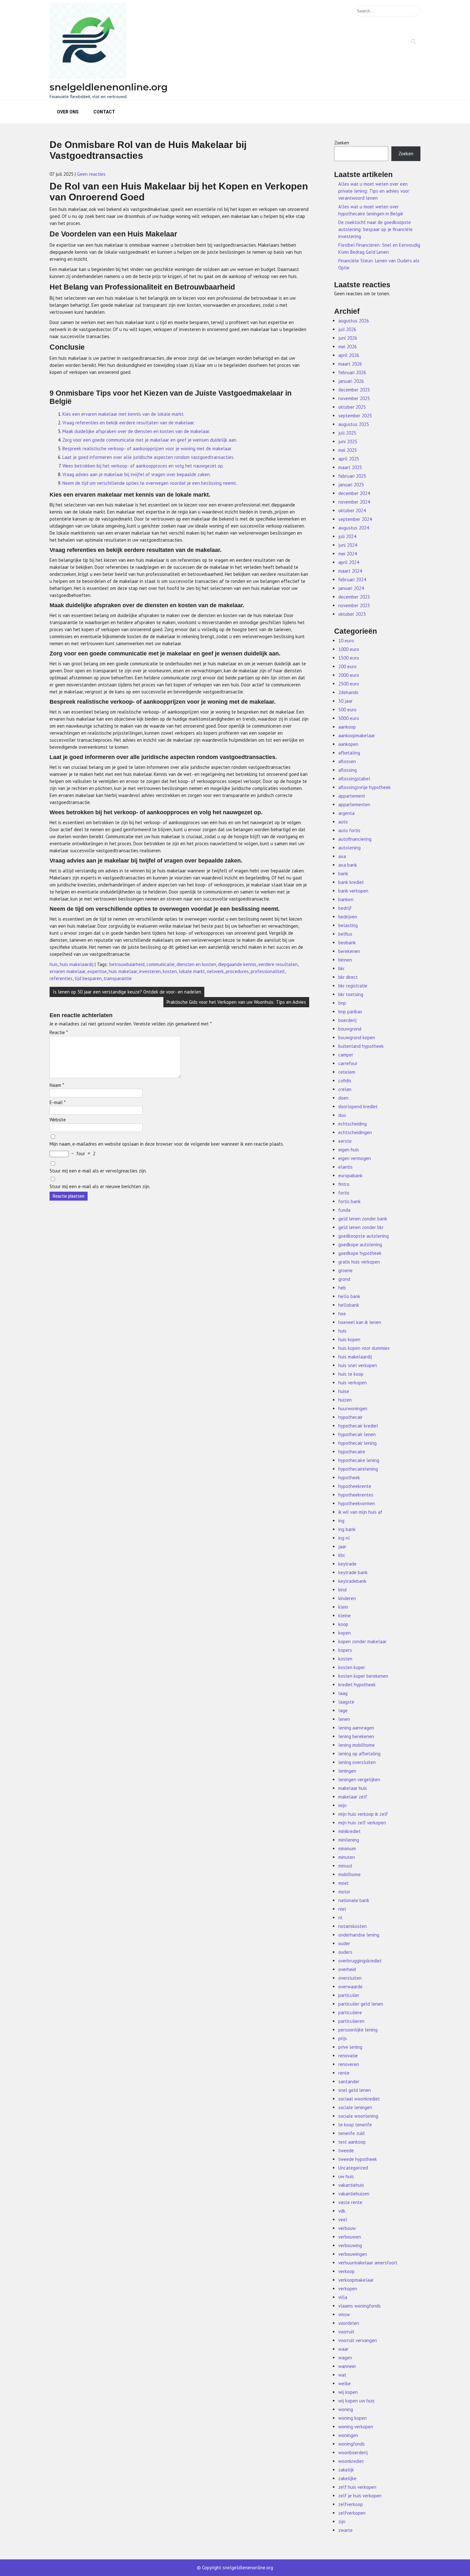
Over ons (68, 112)
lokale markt (192, 971)
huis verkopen (352, 1383)
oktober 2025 (352, 407)
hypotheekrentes (356, 1495)
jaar (342, 1547)
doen (343, 1098)
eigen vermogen (355, 1158)
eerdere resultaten (278, 964)
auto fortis (349, 830)
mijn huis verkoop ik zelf (363, 1814)
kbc (342, 1555)
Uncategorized (353, 2168)
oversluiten (350, 1978)
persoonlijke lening (358, 2030)
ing (341, 1521)
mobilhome (349, 1874)
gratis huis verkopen (359, 1262)
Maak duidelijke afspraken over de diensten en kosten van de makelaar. (136, 431)
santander (349, 2081)
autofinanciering (355, 839)
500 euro (347, 710)
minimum (347, 1849)
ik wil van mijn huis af (360, 1512)
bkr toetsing (351, 994)
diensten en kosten (196, 964)
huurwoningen (353, 1408)
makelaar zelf (353, 1797)
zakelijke (347, 2478)
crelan (345, 1089)
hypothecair (350, 1417)
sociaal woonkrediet (359, 2099)
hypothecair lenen (357, 1434)
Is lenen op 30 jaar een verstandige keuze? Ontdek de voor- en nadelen (127, 992)
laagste (346, 1702)
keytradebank (352, 1581)
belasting (348, 925)
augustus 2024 (354, 528)
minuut (345, 1866)
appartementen (354, 805)
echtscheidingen (355, 1132)
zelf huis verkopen (357, 2487)
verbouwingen (353, 2254)
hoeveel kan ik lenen (360, 1322)
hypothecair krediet (358, 1426)
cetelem (347, 1072)
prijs (343, 2038)
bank (343, 874)
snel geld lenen (355, 2090)
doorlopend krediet (358, 1106)
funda (344, 1210)
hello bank (349, 1296)
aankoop (347, 727)
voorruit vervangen (358, 2340)
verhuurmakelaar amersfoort (368, 2263)
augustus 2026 (354, 321)
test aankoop (352, 2142)
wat (342, 2375)
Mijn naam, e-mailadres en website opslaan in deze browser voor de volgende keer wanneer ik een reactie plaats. (167, 1144)
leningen (347, 1771)
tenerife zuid (351, 2133)
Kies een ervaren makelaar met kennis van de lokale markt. (123, 414)
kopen (345, 1633)
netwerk (215, 971)
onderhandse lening (359, 1935)
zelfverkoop (351, 2504)
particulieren (351, 2021)
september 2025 (355, 416)
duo (342, 1115)
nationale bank (354, 1900)
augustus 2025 (354, 424)
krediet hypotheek (357, 1685)
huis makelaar (123, 971)
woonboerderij (353, 2452)
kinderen (347, 1598)
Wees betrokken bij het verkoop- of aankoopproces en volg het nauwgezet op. (143, 466)
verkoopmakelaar (356, 2280)
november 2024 (354, 502)
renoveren (349, 2064)
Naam (57, 1085)
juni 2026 (348, 338)
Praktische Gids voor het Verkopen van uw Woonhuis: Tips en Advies (236, 1002)
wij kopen (348, 2392)
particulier (349, 1995)
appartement (352, 796)
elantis (345, 1167)
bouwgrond (350, 1029)
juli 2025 (347, 433)
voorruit (346, 2332)
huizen (345, 1400)
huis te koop (351, 1374)
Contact (104, 112)
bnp (342, 1003)
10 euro (346, 641)
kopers (345, 1650)
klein (343, 1607)
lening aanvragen (356, 1728)
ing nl (344, 1538)
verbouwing (350, 2245)
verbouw (347, 2228)
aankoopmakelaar (357, 735)
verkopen (348, 2289)
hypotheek (349, 1478)
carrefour (348, 1063)
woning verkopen (356, 2427)
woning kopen (352, 2418)
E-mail (58, 1102)
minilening (349, 1840)
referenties (61, 978)
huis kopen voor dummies (364, 1348)
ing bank (347, 1529)
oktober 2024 (352, 511)
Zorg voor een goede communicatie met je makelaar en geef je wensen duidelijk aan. (150, 440)
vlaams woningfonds (360, 2306)
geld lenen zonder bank (363, 1219)
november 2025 (354, 398)
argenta (346, 813)
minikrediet (349, 1831)
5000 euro (349, 718)
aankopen (348, 744)
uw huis (346, 2176)
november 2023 (354, 605)
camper (346, 1055)
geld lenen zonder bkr (361, 1227)
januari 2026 (351, 381)
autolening (349, 848)
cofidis (345, 1081)
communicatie (161, 964)
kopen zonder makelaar (362, 1641)
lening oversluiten (357, 1762)
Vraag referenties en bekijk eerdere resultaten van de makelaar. (129, 423)
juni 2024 (348, 545)
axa (342, 856)
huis (54, 964)
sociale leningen (355, 2107)
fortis (344, 1193)
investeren (150, 971)
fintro (344, 1184)
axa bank (348, 865)
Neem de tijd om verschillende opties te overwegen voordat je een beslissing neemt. (150, 483)
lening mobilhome (356, 1745)
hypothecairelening (358, 1469)
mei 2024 (348, 554)
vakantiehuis (351, 2185)
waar (343, 2349)
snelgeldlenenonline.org (109, 87)
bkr (341, 968)
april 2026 (349, 355)
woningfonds (352, 2444)
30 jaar (345, 701)
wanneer (347, 2366)
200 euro (347, 666)
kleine (345, 1616)
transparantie (118, 978)
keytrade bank (353, 1572)
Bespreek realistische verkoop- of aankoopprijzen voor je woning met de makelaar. (147, 449)
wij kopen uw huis (356, 2401)
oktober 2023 (352, 614)
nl (340, 1918)
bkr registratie (353, 986)
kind (342, 1590)
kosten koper (352, 1667)
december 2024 (354, 493)
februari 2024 (352, 580)
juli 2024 (347, 536)
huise (344, 1391)
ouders (345, 1952)
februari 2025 (352, 476)
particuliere (350, 2012)
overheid (347, 1969)
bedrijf (345, 908)
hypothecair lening (357, 1443)
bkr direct (348, 977)
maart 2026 (350, 364)
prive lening (350, 2047)
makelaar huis (353, 1788)
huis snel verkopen (358, 1365)
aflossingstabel (354, 779)
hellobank (349, 1305)
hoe (342, 1314)
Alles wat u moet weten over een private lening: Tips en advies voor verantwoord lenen (374, 191)
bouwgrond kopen (357, 1037)
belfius (345, 934)
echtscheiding (352, 1124)
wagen (345, 2358)
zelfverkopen (352, 2513)
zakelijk (346, 2470)
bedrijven (348, 917)
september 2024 (355, 519)
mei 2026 (348, 347)
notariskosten (352, 1926)
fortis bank (349, 1201)
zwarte (345, 2530)
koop (343, 1624)
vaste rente (350, 2202)
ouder (344, 1943)
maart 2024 (350, 571)
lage (343, 1710)
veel (343, 2220)
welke (345, 2383)
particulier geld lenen (361, 2004)
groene (345, 1270)
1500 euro (349, 658)
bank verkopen (353, 891)
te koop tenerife (355, 2125)
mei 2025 (348, 450)
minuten (347, 1857)
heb (342, 1288)
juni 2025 (348, 441)
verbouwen (350, 2237)
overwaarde (350, 1987)
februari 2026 (352, 372)
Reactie (59, 1032)
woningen (348, 2435)
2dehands (348, 692)
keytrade (347, 1564)
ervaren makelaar (67, 971)
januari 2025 (351, 485)
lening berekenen (356, 1736)
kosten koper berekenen (363, 1676)
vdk (342, 2211)
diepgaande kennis (237, 964)
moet (344, 1883)
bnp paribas (350, 1012)
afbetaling (349, 753)
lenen (344, 1719)
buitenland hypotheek (361, 1046)
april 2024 (349, 562)
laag (343, 1693)
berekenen (349, 951)
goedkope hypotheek (360, 1253)
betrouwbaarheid (127, 964)
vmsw (344, 2314)
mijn (342, 1805)
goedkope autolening (360, 1245)
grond (344, 1279)
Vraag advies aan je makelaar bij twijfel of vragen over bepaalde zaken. (137, 474)
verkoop (346, 2271)
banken (346, 899)
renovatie (348, 2056)
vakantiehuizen (354, 2194)
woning (346, 2409)
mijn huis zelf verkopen (362, 1823)
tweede (346, 2151)
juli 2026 (347, 329)
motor (344, 1892)
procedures (237, 971)
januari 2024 (351, 588)
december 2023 (354, 597)
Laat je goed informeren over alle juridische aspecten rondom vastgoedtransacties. (148, 457)
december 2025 (354, 390)
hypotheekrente (355, 1486)
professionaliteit (268, 971)
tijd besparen (88, 978)
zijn (342, 2522)
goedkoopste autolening (364, 1236)
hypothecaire (352, 1452)
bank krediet (351, 882)
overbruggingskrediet (360, 1961)
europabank (350, 1176)
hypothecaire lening (359, 1460)
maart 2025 (350, 467)
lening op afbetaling (359, 1754)
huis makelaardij (77, 964)
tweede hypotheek (358, 2159)
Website (58, 1120)
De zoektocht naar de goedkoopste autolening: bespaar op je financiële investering (376, 229)
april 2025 (349, 459)
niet (342, 1909)
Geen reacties (91, 174)
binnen (345, 960)
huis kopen (349, 1339)
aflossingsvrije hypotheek (364, 787)
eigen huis (349, 1150)
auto (343, 822)
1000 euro (349, 649)
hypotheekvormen (357, 1503)
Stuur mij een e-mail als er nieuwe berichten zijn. (100, 1186)
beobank (347, 943)
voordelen (349, 2323)
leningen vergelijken (359, 1779)
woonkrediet (351, 2461)
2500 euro (349, 684)
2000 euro (349, 675)
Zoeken (342, 143)
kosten (170, 971)
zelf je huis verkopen (360, 2496)
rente (344, 2073)
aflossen (347, 761)
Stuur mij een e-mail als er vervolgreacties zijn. (98, 1171)
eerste (345, 1141)
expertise (97, 971)
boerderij (347, 1020)
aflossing (348, 770)
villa (343, 2297)
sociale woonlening (358, 2116)
